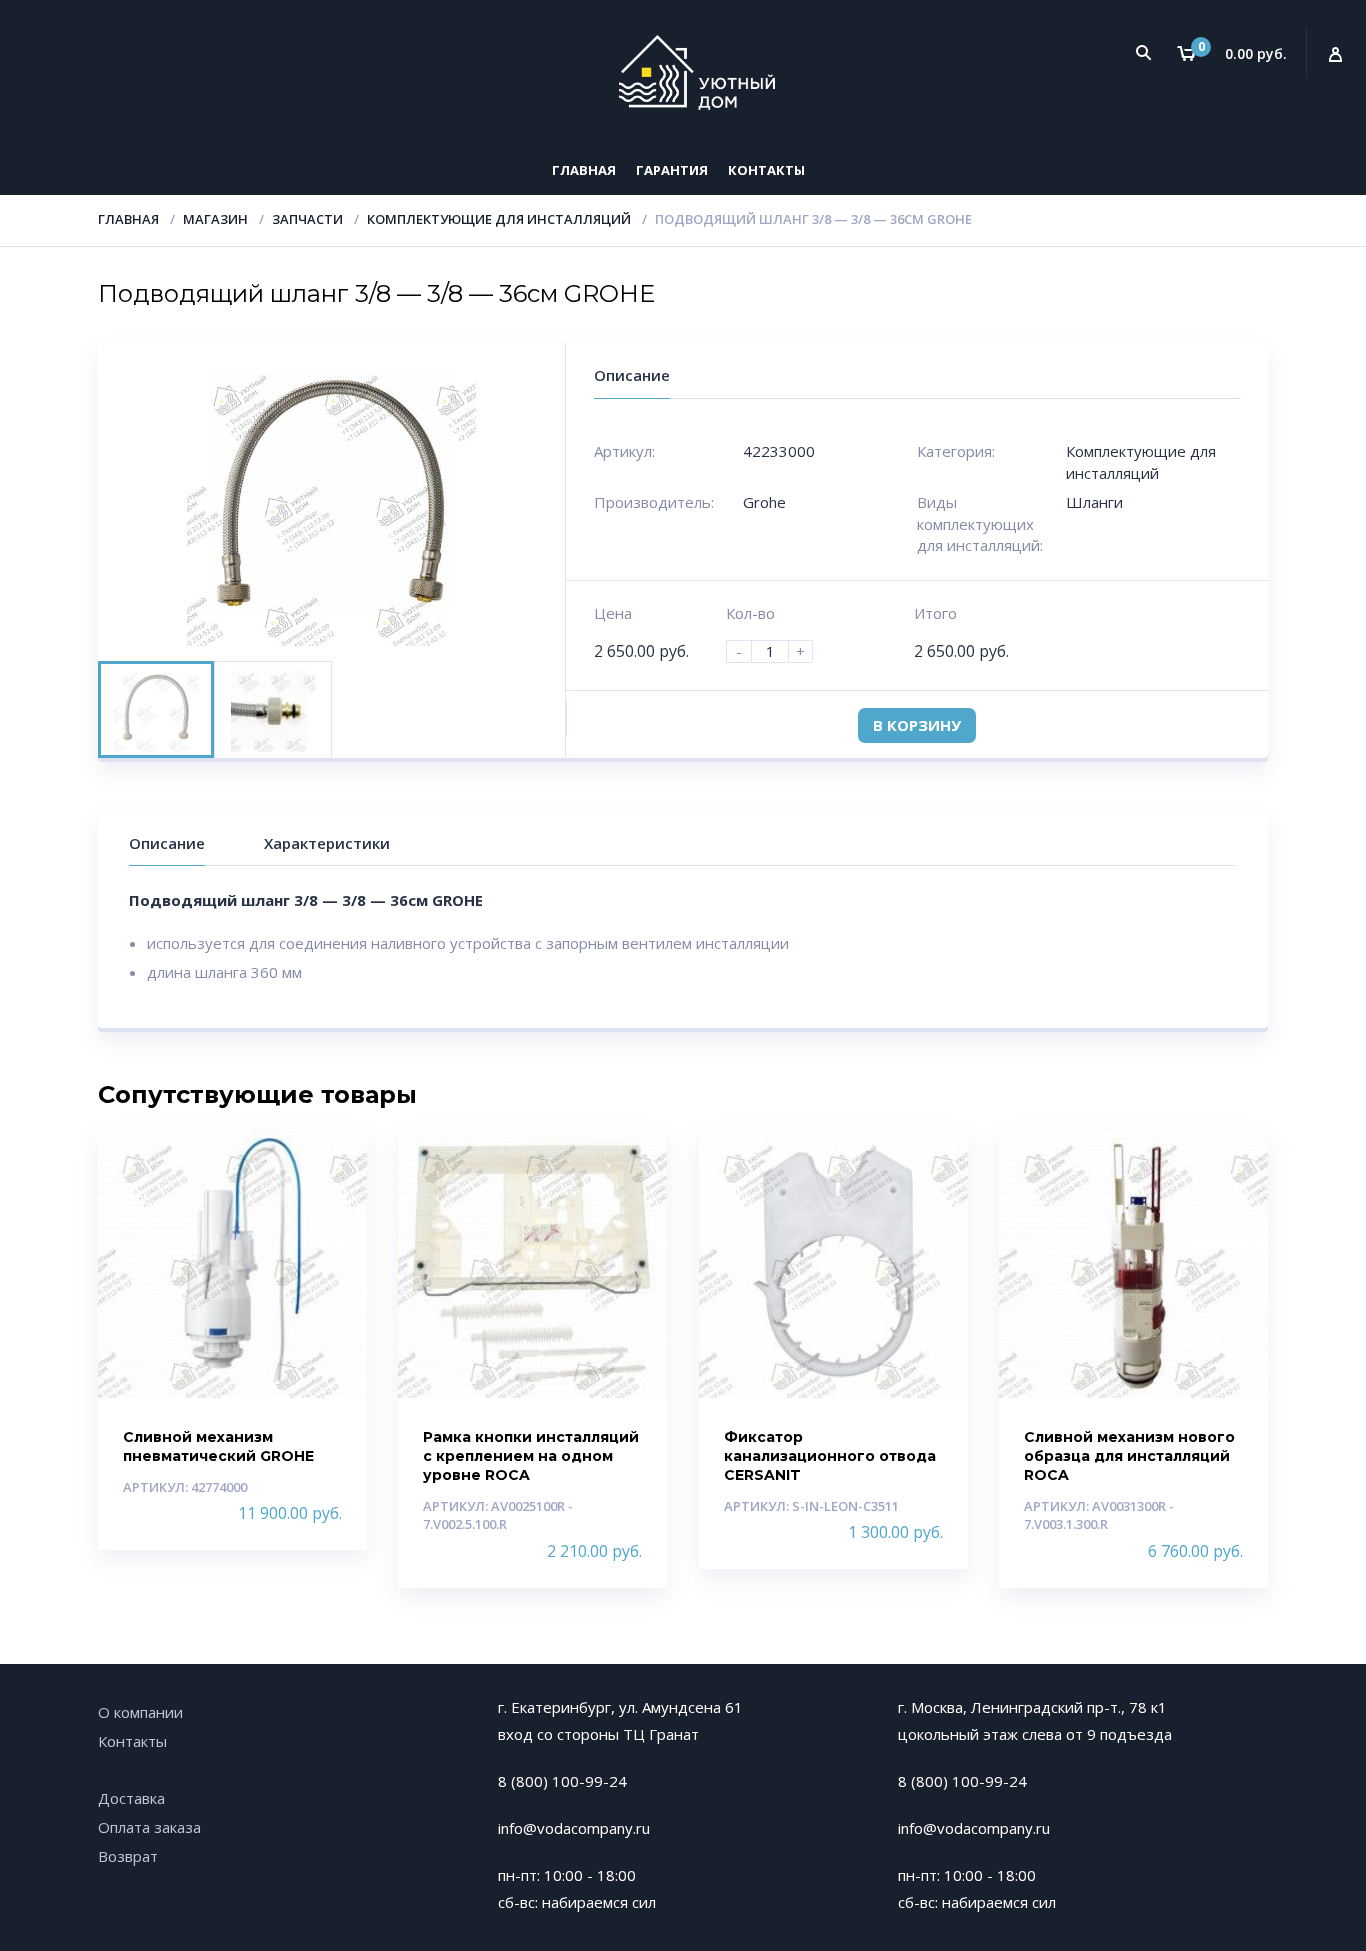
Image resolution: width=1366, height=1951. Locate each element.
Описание (167, 843)
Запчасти (307, 219)
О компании (140, 1712)
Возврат (128, 1856)
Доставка (131, 1798)
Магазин (215, 219)
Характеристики (327, 843)
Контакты (766, 170)
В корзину (917, 725)
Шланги (1094, 502)
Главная (584, 170)
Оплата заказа (149, 1827)
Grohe (764, 502)
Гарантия (672, 170)
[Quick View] (330, 1161)
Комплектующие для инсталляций (499, 219)
